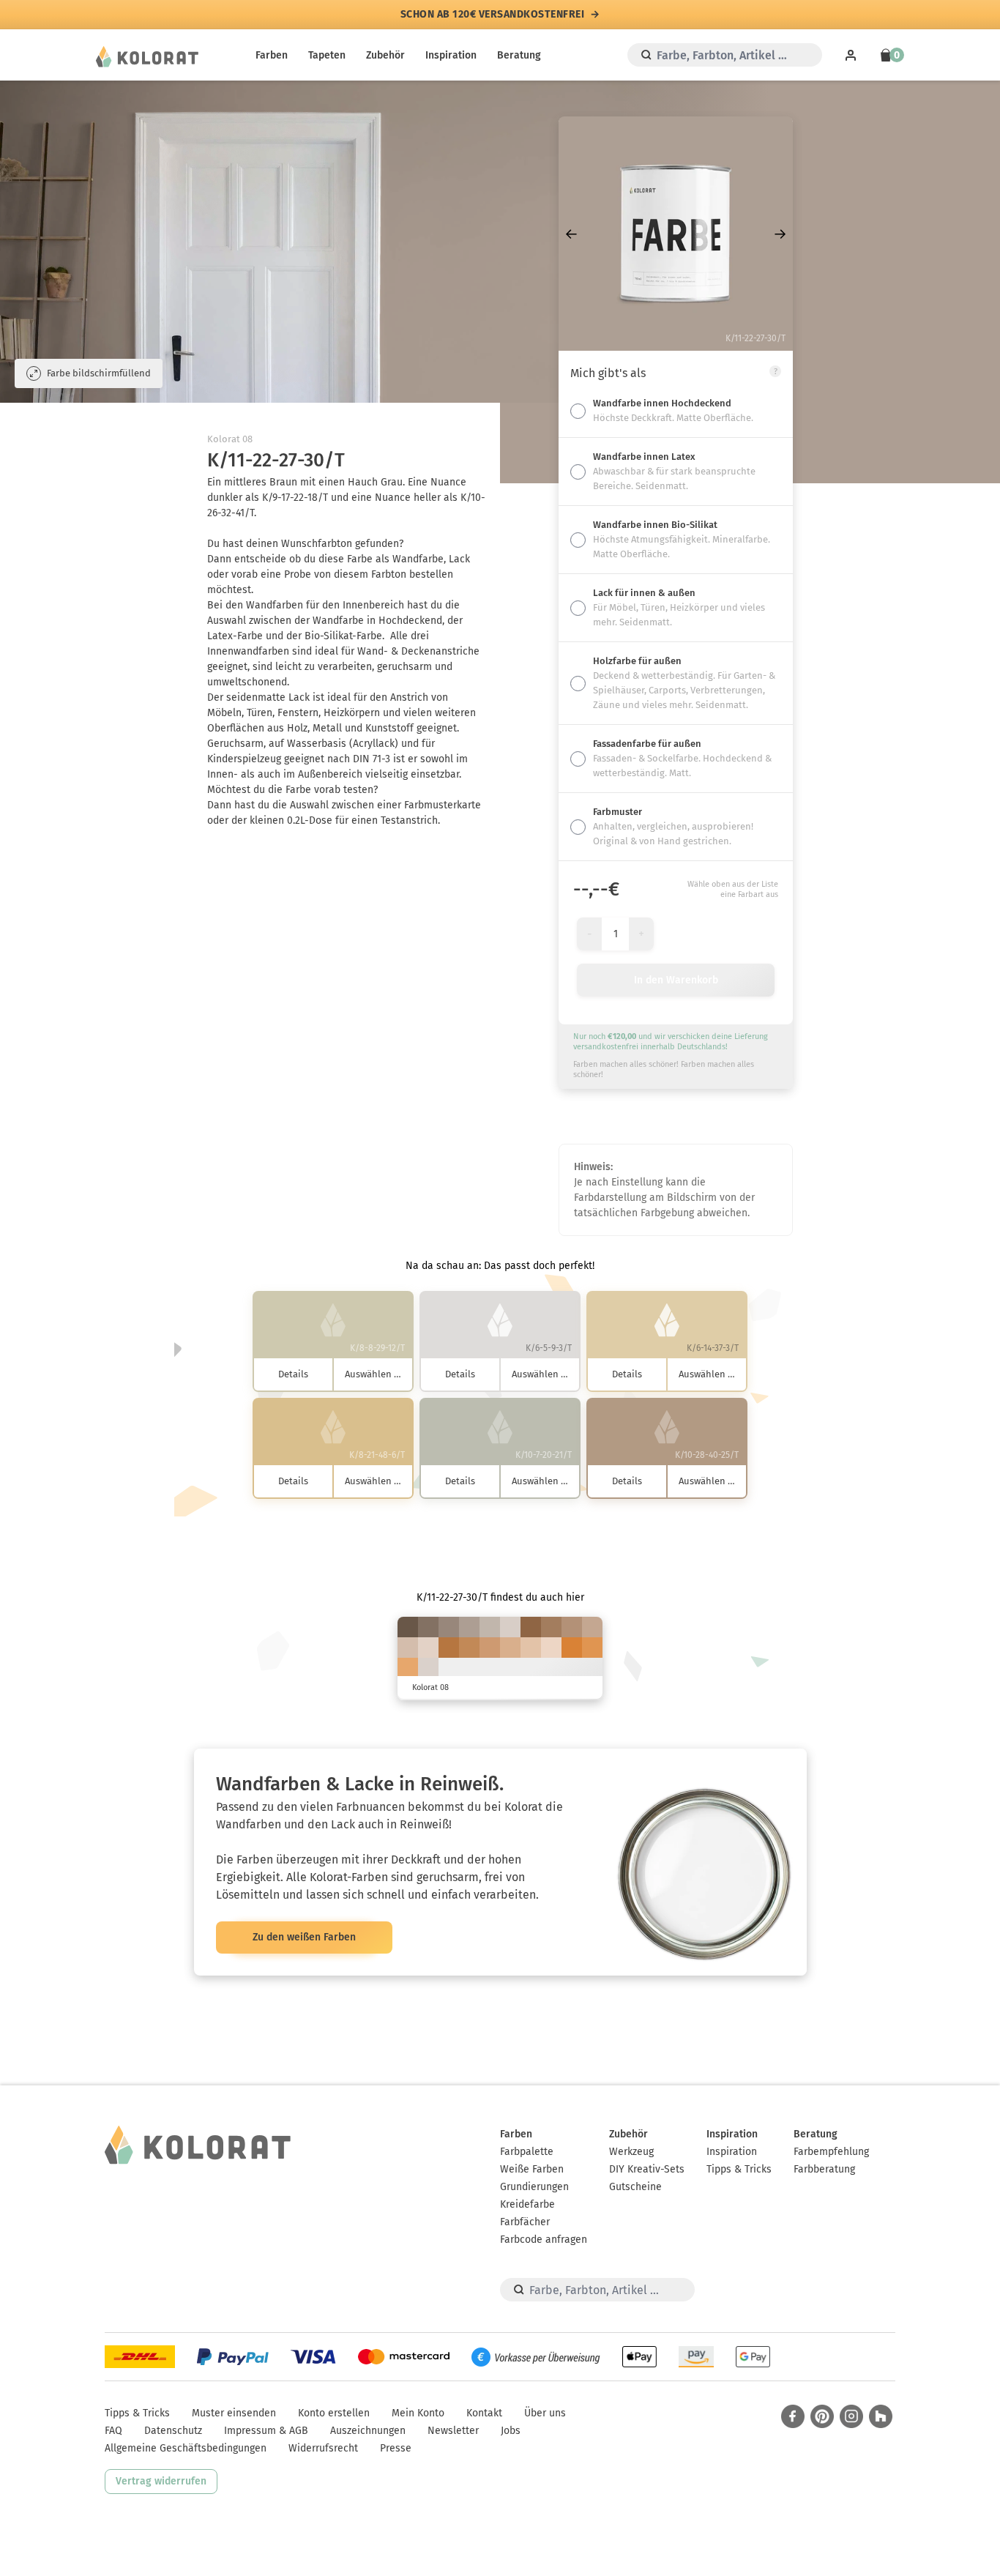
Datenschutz (173, 2431)
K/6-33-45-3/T (510, 1648)
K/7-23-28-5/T (408, 1648)
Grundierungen (534, 2187)
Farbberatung (824, 2169)
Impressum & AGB (266, 2431)
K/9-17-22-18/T (490, 1627)
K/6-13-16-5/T (510, 1627)
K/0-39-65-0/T (408, 1668)
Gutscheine (635, 2187)
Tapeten (327, 55)
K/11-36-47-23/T (572, 1627)
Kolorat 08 (230, 439)
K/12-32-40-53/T (428, 1627)
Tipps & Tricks (739, 2169)
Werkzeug (631, 2152)
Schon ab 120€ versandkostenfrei (493, 15)
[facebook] (793, 2416)
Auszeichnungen (368, 2431)
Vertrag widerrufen (161, 2481)
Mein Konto (418, 2413)
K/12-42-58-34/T (551, 1627)
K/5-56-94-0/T (572, 1648)
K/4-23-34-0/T (531, 1648)
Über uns (545, 2413)
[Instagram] (851, 2416)
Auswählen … (373, 1374)
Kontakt (484, 2413)
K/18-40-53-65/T (408, 1627)
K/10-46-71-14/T (469, 1648)
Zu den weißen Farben (304, 1937)
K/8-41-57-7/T (490, 1648)
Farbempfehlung (831, 2152)
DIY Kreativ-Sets (647, 2169)
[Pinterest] (822, 2416)
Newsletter (453, 2431)
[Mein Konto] (851, 55)
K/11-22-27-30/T (469, 1627)
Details (293, 1374)
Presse (396, 2448)
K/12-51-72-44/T (531, 1627)
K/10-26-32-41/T (449, 1627)
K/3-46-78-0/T (592, 1648)
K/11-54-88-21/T (449, 1648)
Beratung (519, 55)
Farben (272, 55)
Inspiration (451, 55)
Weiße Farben (532, 2169)
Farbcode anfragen (544, 2240)
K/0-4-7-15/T (428, 1668)
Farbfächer (525, 2222)
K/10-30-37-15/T (592, 1627)
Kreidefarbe (527, 2204)
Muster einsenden (234, 2413)
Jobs (511, 2431)
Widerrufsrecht (323, 2448)
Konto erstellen (334, 2413)
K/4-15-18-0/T (428, 1648)
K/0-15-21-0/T (551, 1648)
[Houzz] (881, 2416)
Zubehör (385, 55)
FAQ (113, 2431)
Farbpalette (527, 2152)
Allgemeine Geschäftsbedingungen (186, 2448)
